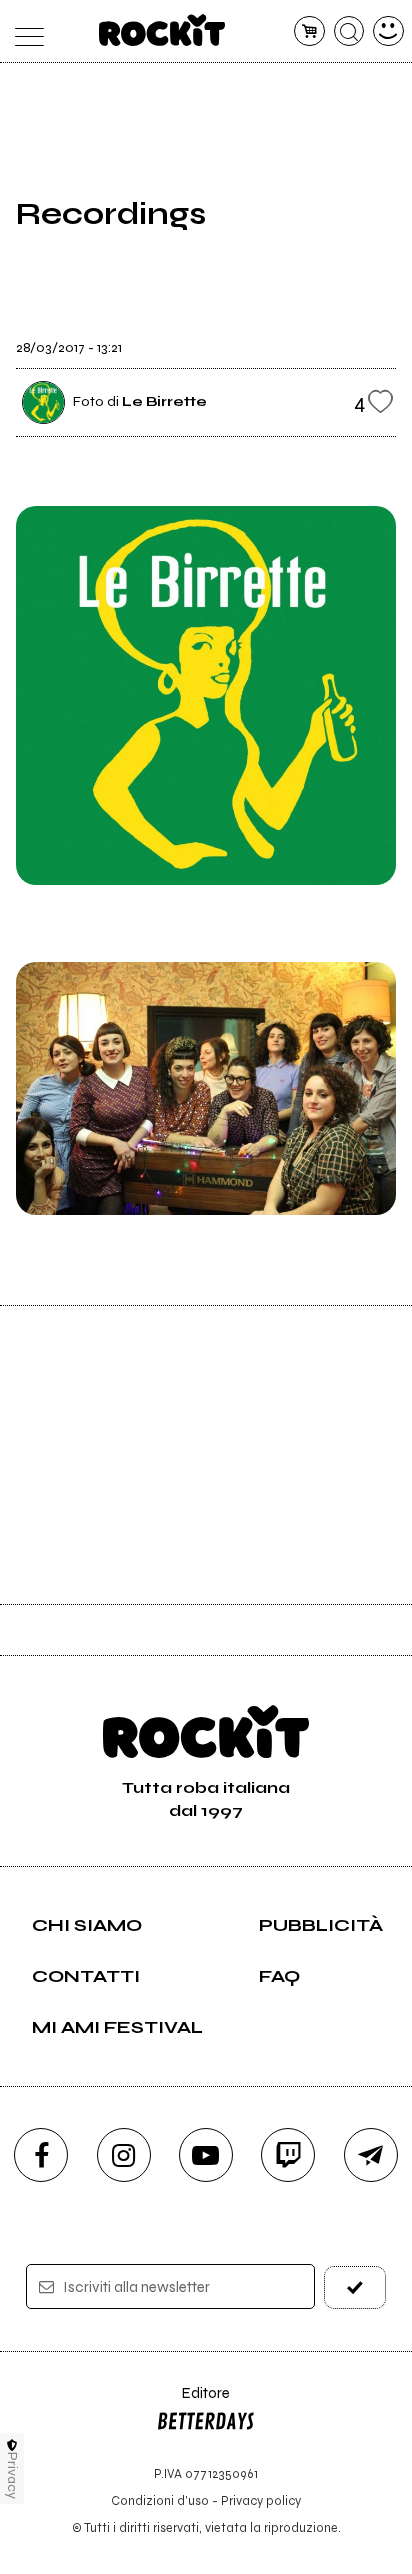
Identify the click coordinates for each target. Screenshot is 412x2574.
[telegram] (371, 2155)
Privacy (12, 2475)
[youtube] (206, 2155)
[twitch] (288, 2155)
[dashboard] (388, 31)
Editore (193, 2402)
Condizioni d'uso (160, 2500)
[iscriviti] (355, 2287)
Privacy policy (261, 2500)
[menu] (23, 31)
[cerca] (349, 31)
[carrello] (309, 31)
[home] (162, 30)
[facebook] (41, 2155)
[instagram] (124, 2155)
